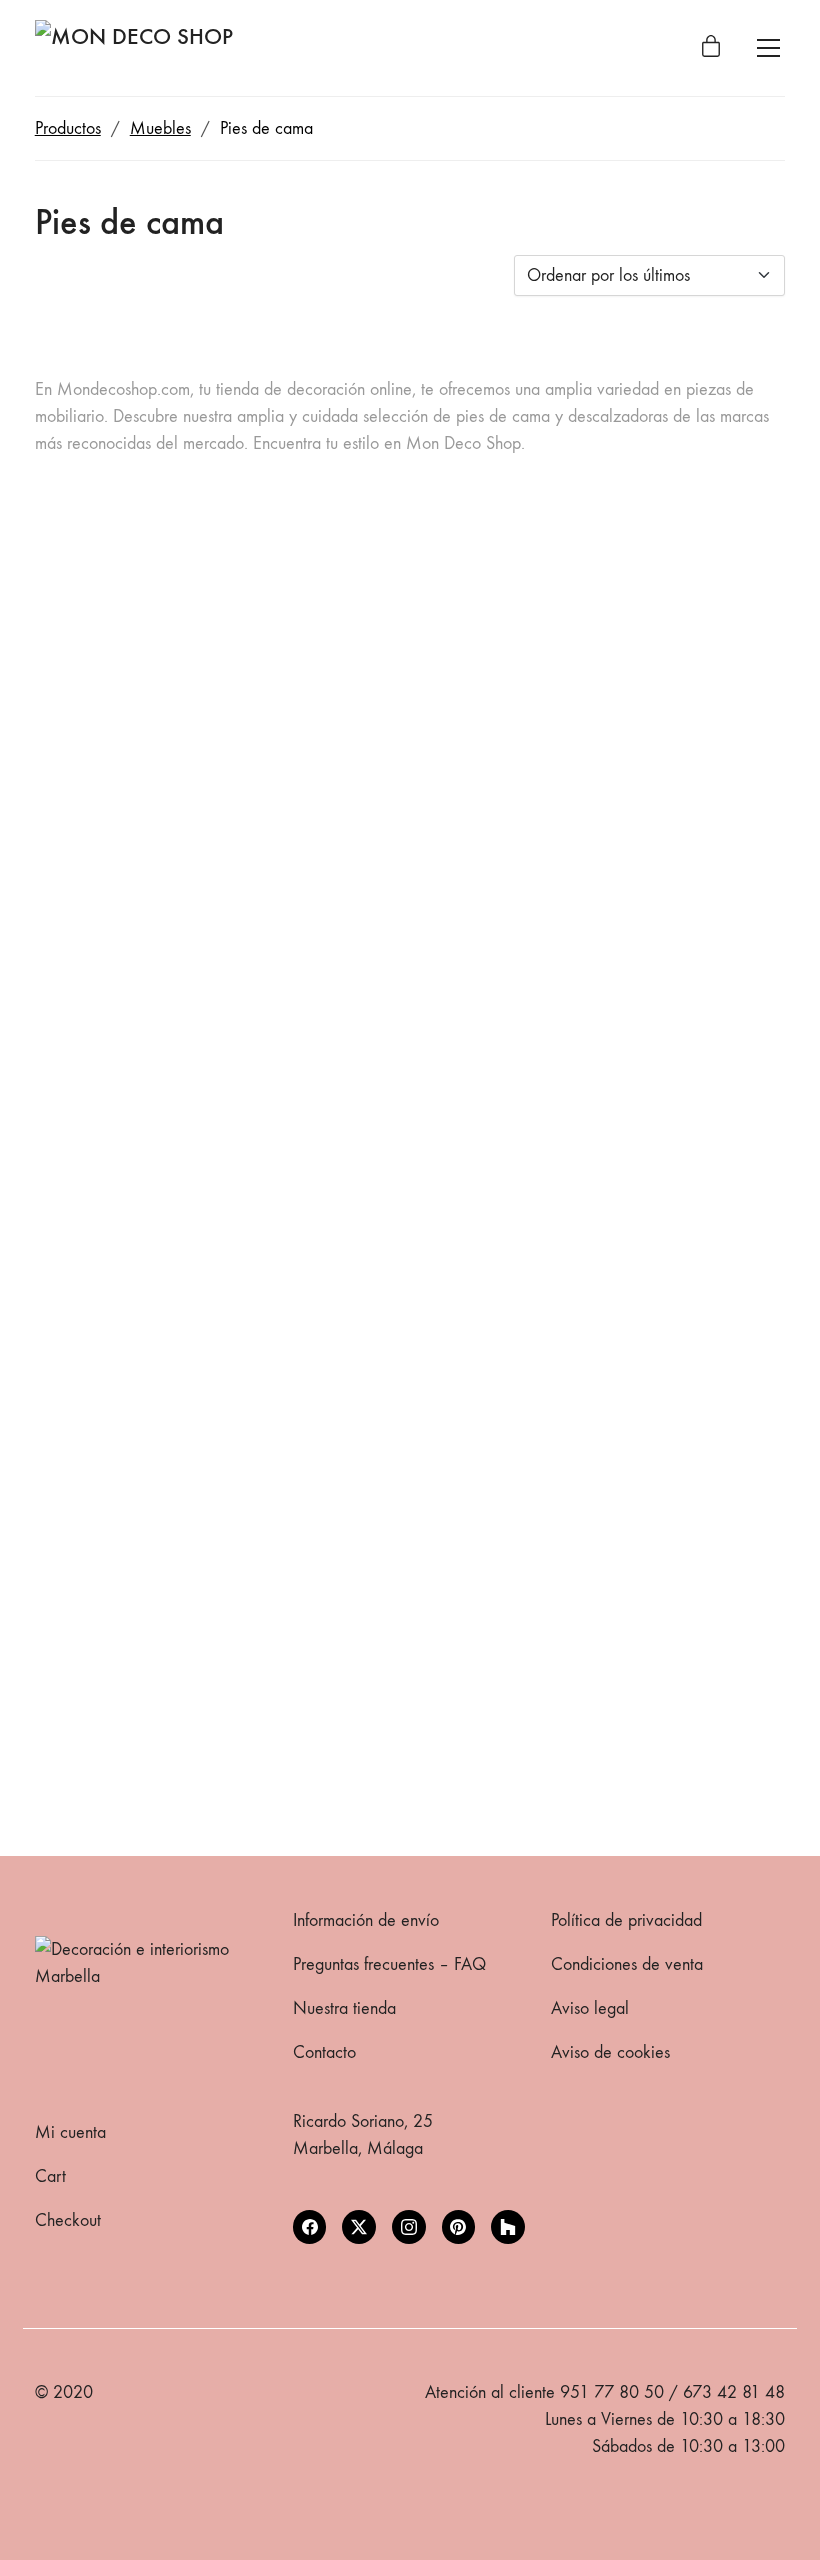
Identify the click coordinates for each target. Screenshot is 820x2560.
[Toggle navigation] (768, 48)
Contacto (324, 2052)
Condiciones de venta (627, 1964)
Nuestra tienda (344, 2008)
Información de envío (366, 1920)
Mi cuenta (70, 2132)
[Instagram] (409, 2227)
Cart (50, 2176)
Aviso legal (590, 2008)
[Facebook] (310, 2227)
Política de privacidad (626, 1920)
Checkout (68, 2220)
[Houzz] (508, 2227)
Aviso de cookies (610, 2052)
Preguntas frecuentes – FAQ (389, 1964)
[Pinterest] (459, 2227)
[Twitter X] (359, 2227)
